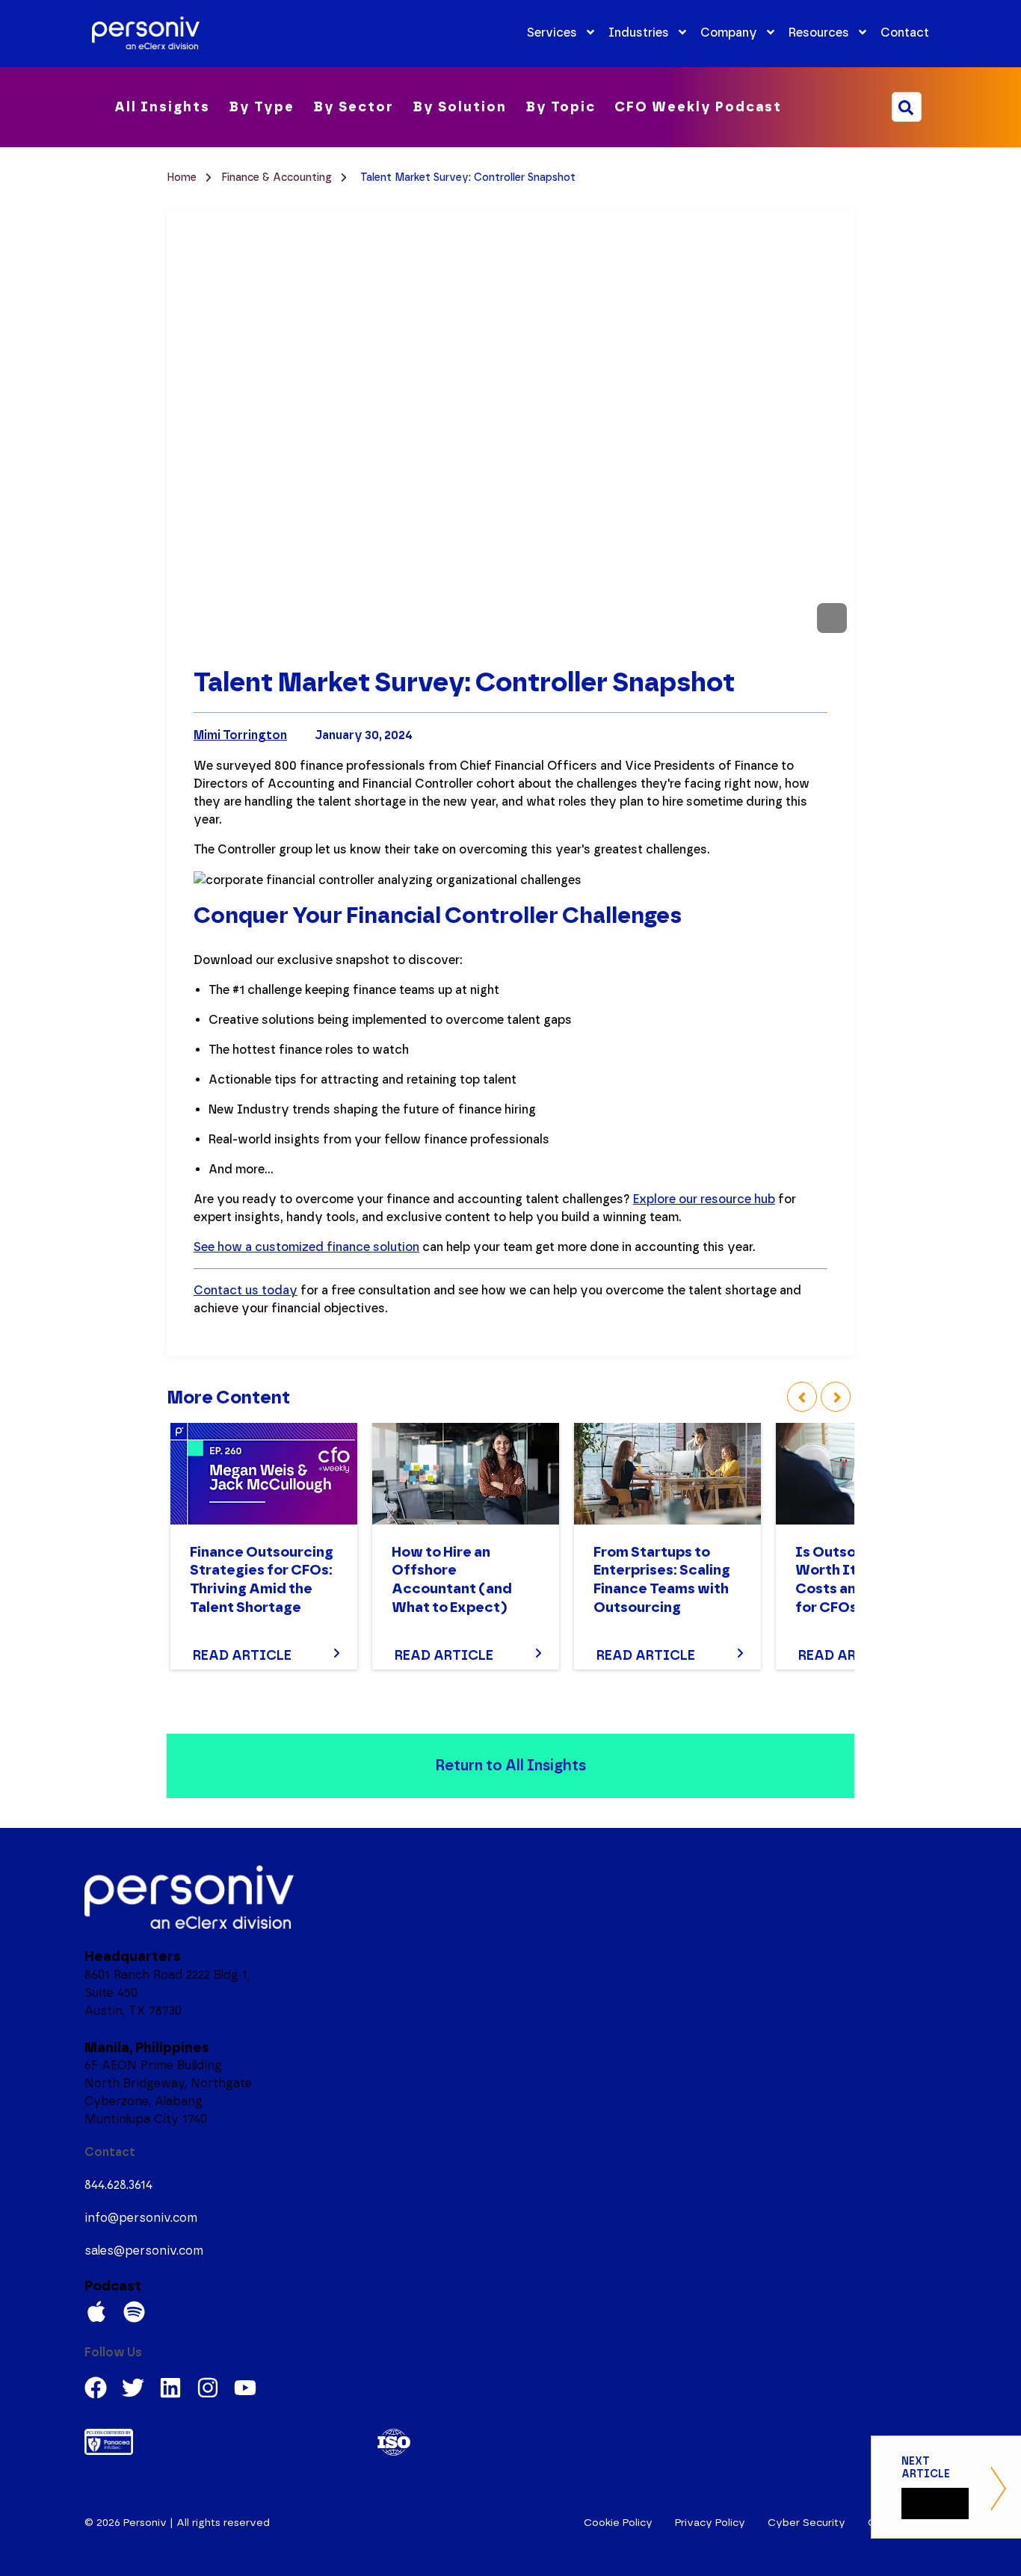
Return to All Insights (510, 1765)
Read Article (242, 1655)
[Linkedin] (170, 2388)
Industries (639, 33)
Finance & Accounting (278, 177)
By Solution (460, 107)
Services (552, 33)
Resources (819, 33)
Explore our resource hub (704, 1199)
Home (183, 177)
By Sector (354, 107)
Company (729, 33)
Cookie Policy (618, 2523)
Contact (905, 33)
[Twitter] (133, 2388)
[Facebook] (96, 2388)
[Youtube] (245, 2388)
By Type (262, 107)
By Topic (561, 107)
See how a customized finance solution (306, 1247)
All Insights (162, 107)
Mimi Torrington (240, 735)
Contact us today (246, 1290)
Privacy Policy (710, 2523)
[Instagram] (208, 2388)
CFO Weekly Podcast (698, 107)
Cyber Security (806, 2523)
